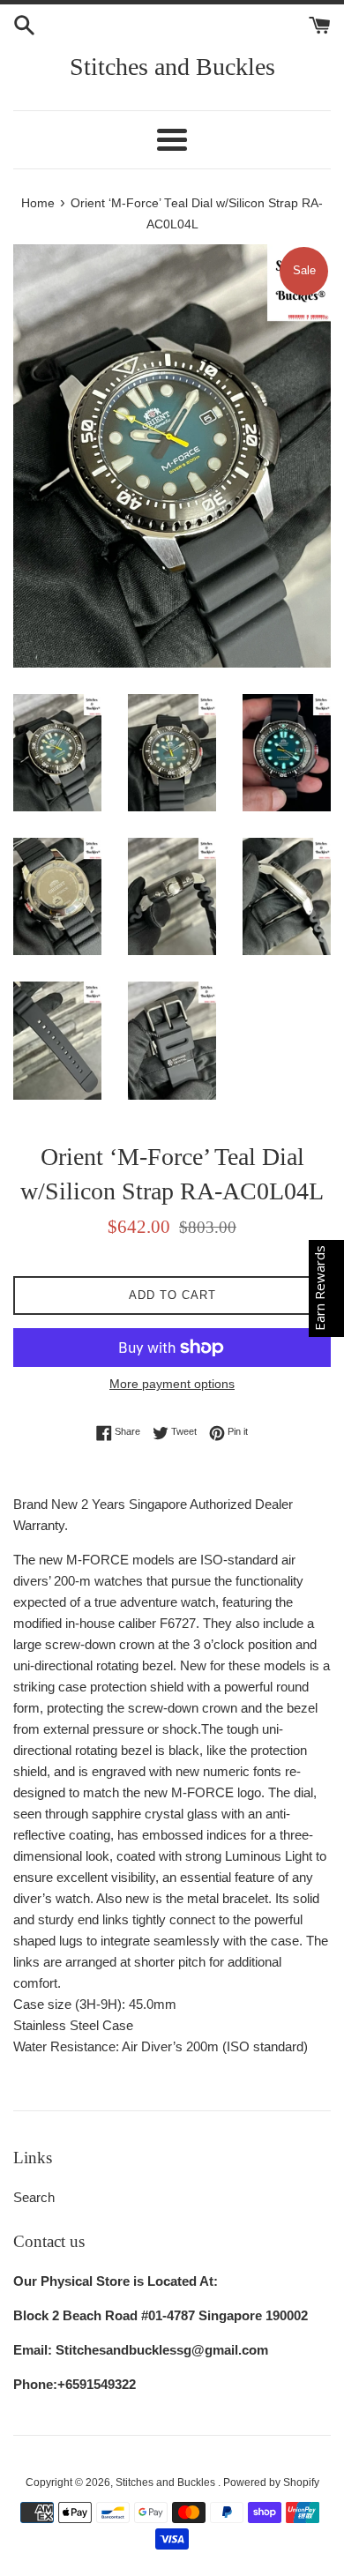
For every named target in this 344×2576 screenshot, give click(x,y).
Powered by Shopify (271, 2483)
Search (34, 2197)
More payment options (172, 1384)
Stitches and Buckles (172, 67)
